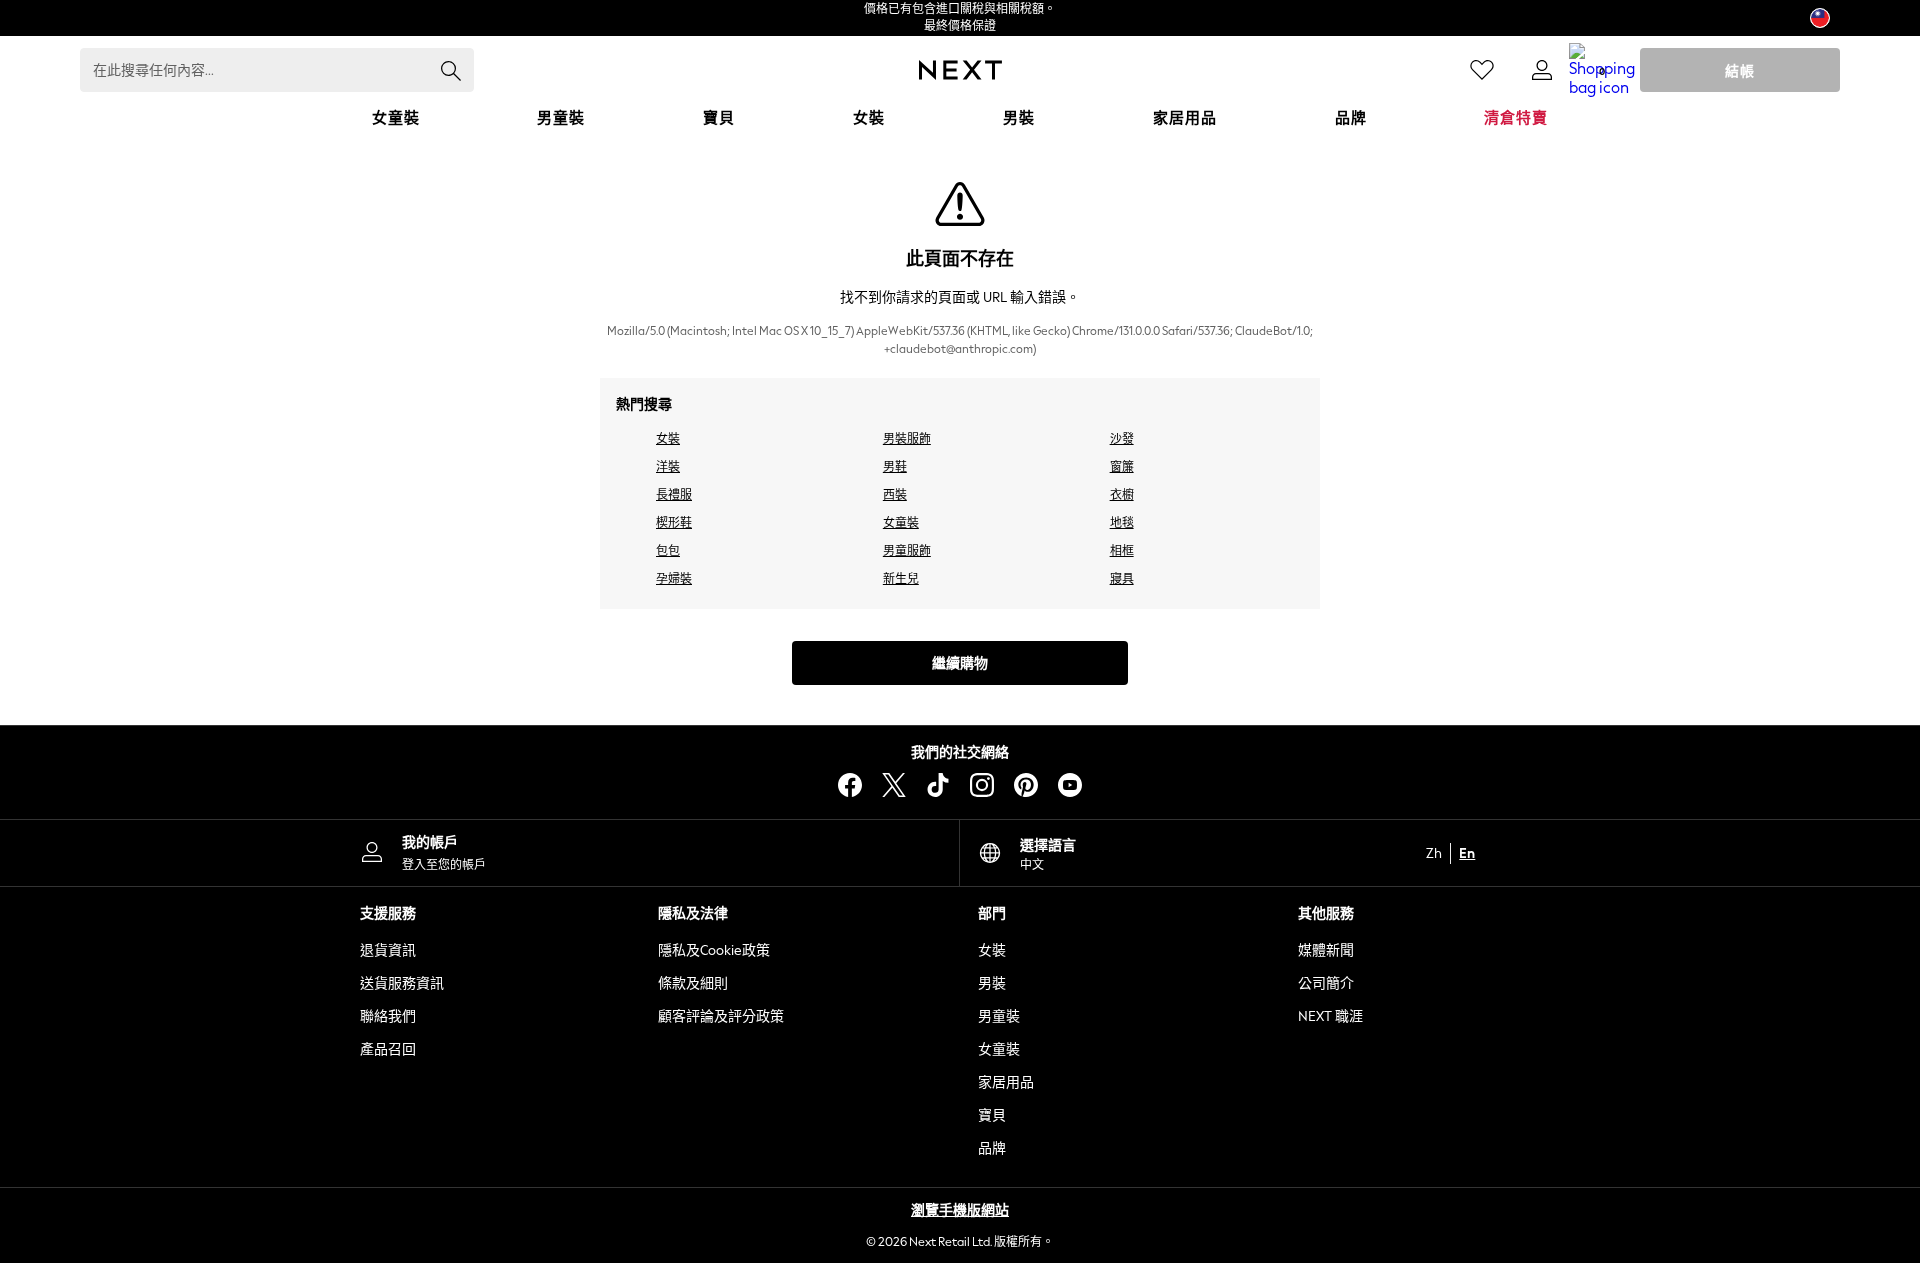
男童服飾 (907, 551)
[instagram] (982, 785)
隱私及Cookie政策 (714, 950)
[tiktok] (938, 785)
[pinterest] (1026, 785)
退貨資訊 (388, 950)
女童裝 (901, 523)
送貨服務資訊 (402, 983)
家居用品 (1006, 1082)
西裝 (895, 495)
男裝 (992, 983)
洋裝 (668, 467)
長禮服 (674, 495)
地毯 (1122, 523)
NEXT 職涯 (1330, 1016)
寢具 (1122, 579)
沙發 (1122, 439)
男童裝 (999, 1016)
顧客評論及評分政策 (721, 1016)
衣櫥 (1122, 495)
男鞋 (895, 467)
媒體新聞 (1326, 950)
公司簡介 (1326, 983)
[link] (1542, 70)
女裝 (668, 439)
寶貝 (992, 1115)
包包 (668, 551)
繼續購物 (960, 663)
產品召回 (388, 1049)
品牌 (992, 1148)
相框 (1122, 551)
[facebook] (850, 785)
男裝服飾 (907, 439)
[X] (894, 785)
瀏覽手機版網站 (960, 1210)
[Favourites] (1482, 70)
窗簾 (1122, 467)
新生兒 (901, 579)
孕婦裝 (674, 579)
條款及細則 (693, 983)
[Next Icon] (960, 70)
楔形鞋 (674, 523)
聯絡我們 (388, 1016)
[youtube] (1070, 785)
